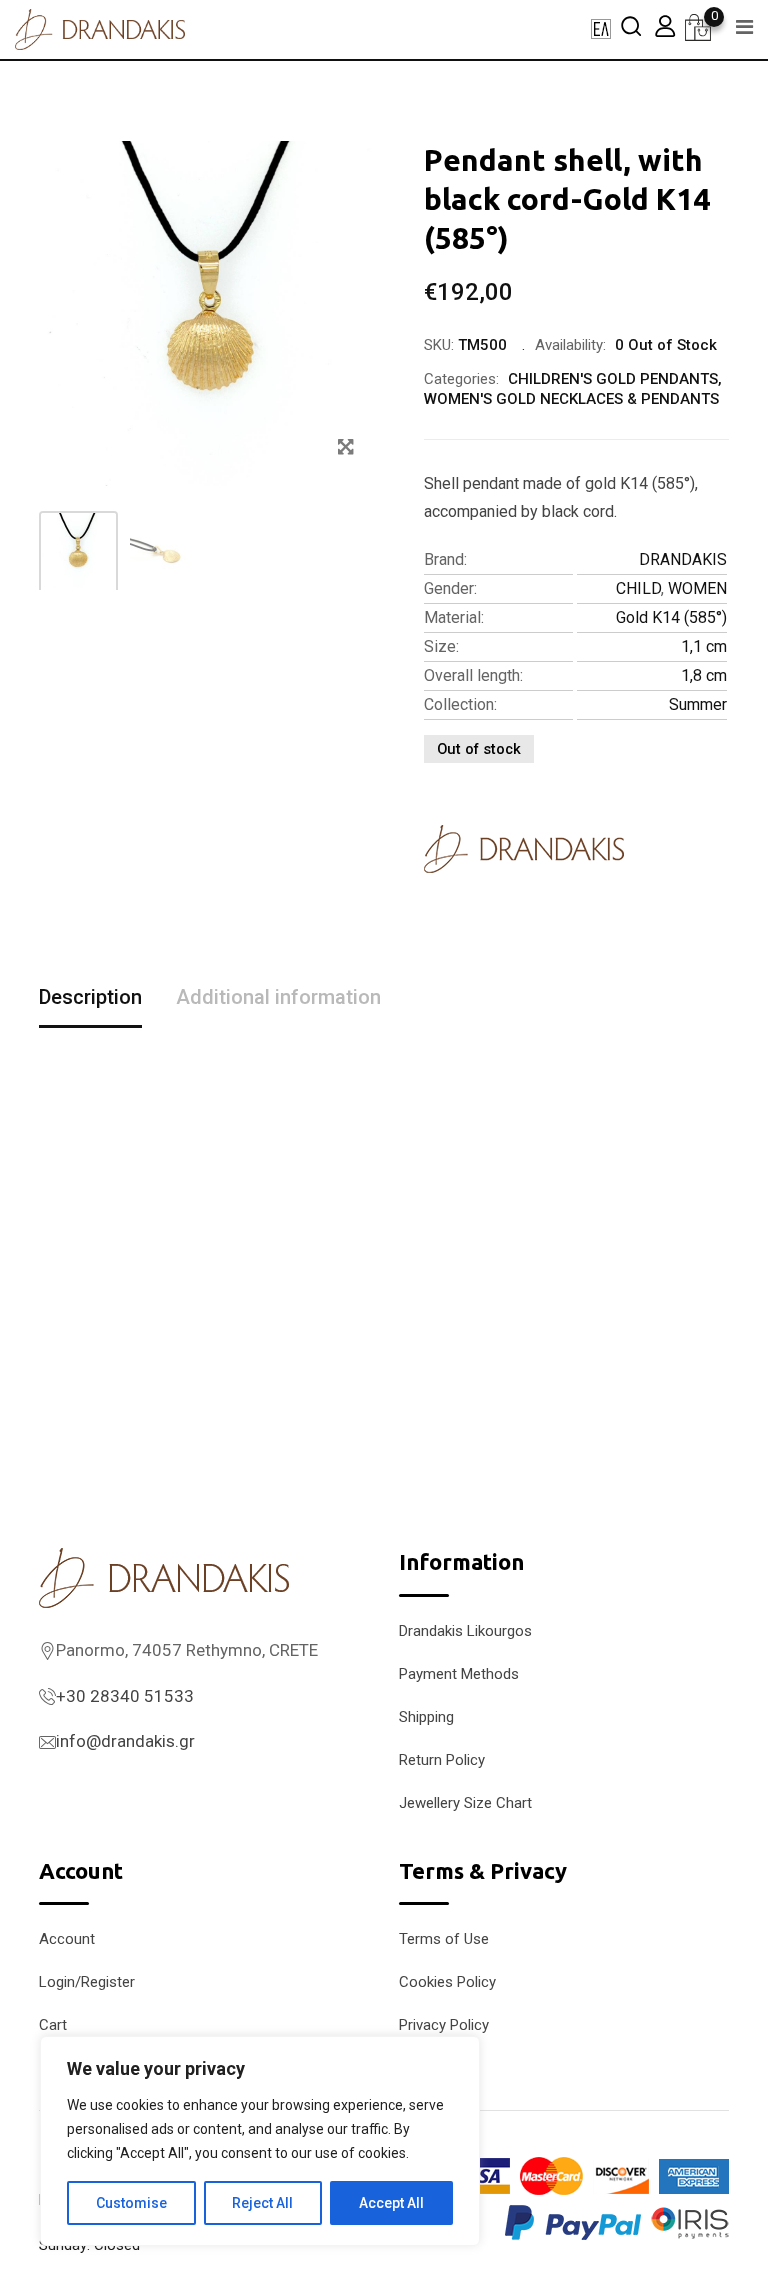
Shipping (426, 1717)
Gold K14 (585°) (671, 617)
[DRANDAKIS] (524, 849)
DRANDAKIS (683, 559)
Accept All (391, 2203)
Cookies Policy (447, 1982)
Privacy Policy (444, 2025)
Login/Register (87, 1982)
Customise (131, 2203)
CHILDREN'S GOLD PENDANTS (613, 379)
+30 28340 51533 (125, 1696)
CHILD (638, 588)
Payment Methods (459, 1674)
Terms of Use (444, 1939)
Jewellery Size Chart (465, 1803)
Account (67, 1939)
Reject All (262, 2203)
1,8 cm (704, 675)
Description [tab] (90, 997)
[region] (260, 2141)
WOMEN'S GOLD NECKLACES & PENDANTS (571, 399)
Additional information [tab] (278, 997)
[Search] (631, 25)
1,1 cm (704, 646)
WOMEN (697, 588)
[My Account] (665, 25)
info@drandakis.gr (125, 1741)
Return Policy (442, 1760)
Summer (698, 704)
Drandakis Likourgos (465, 1631)
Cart (53, 2025)
